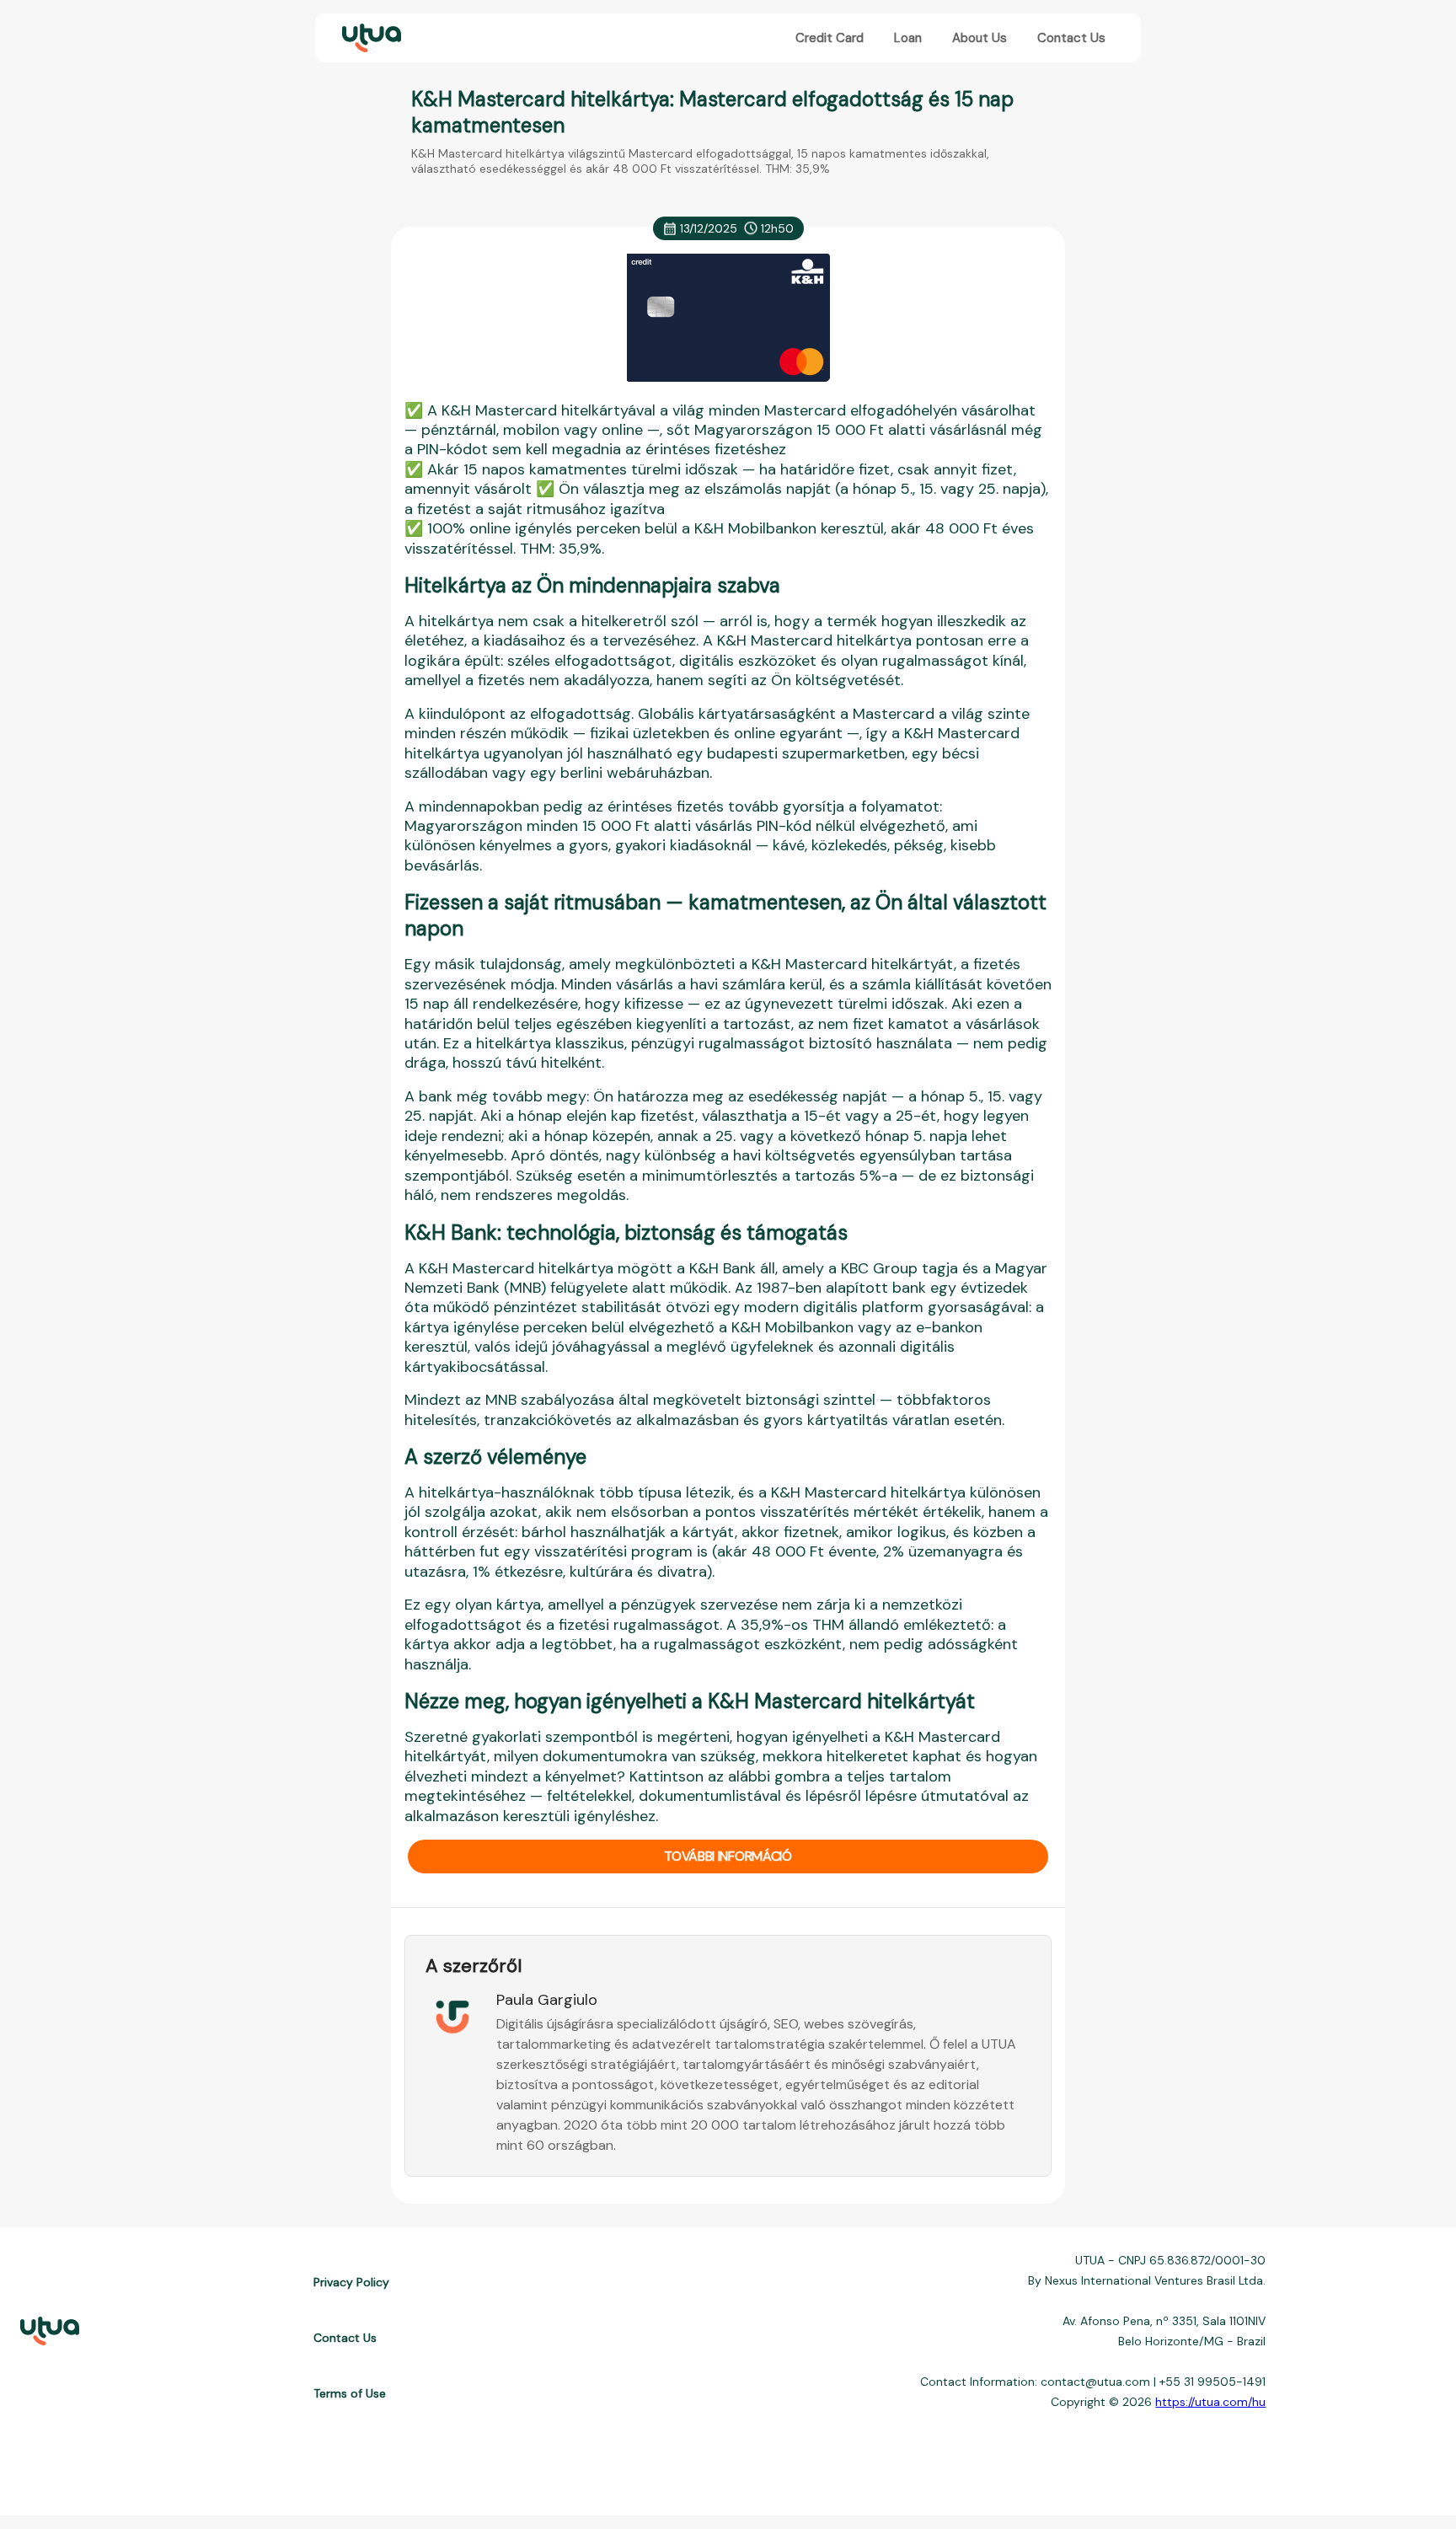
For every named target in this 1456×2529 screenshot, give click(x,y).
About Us (980, 38)
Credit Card (830, 38)
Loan (908, 38)
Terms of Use (350, 2393)
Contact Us (1071, 38)
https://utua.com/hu (1210, 2402)
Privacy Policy (351, 2282)
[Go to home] (370, 38)
